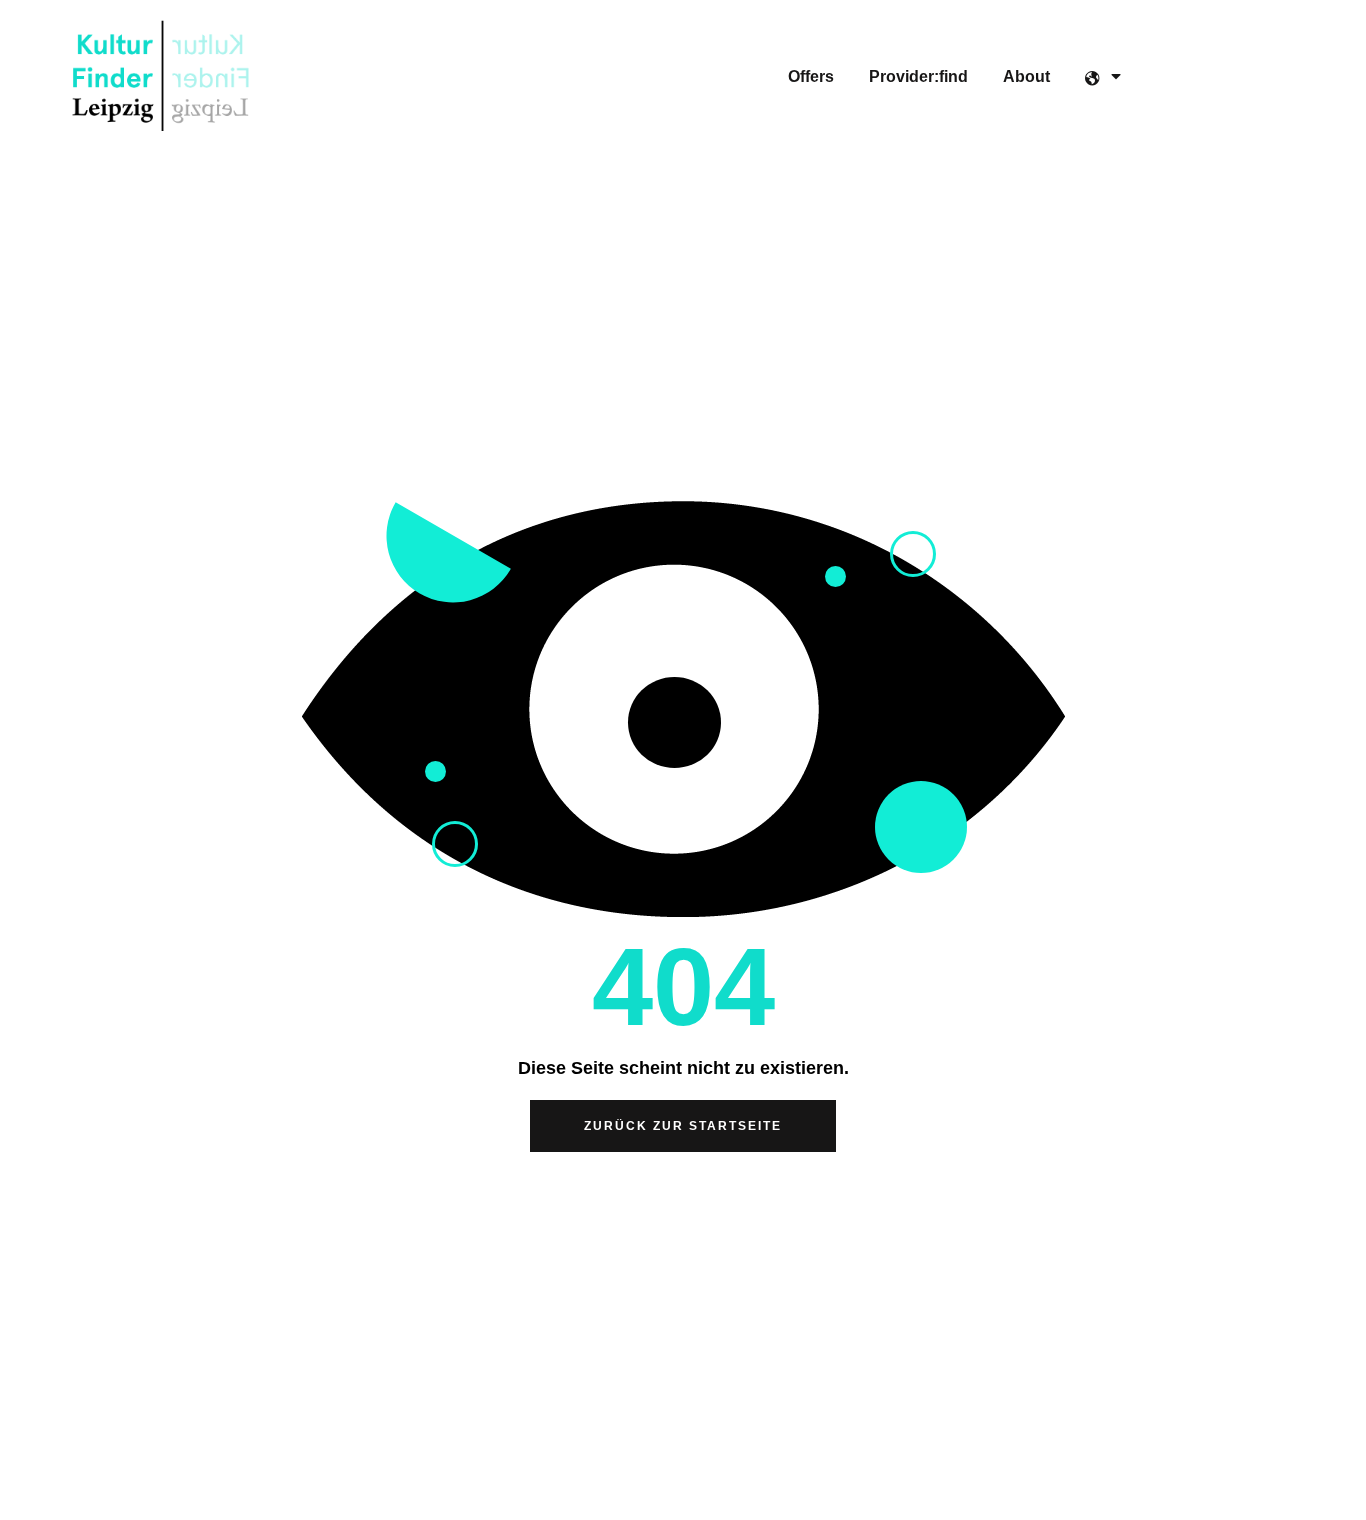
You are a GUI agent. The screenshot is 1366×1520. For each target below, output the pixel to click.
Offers (811, 76)
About (1026, 76)
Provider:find (918, 76)
